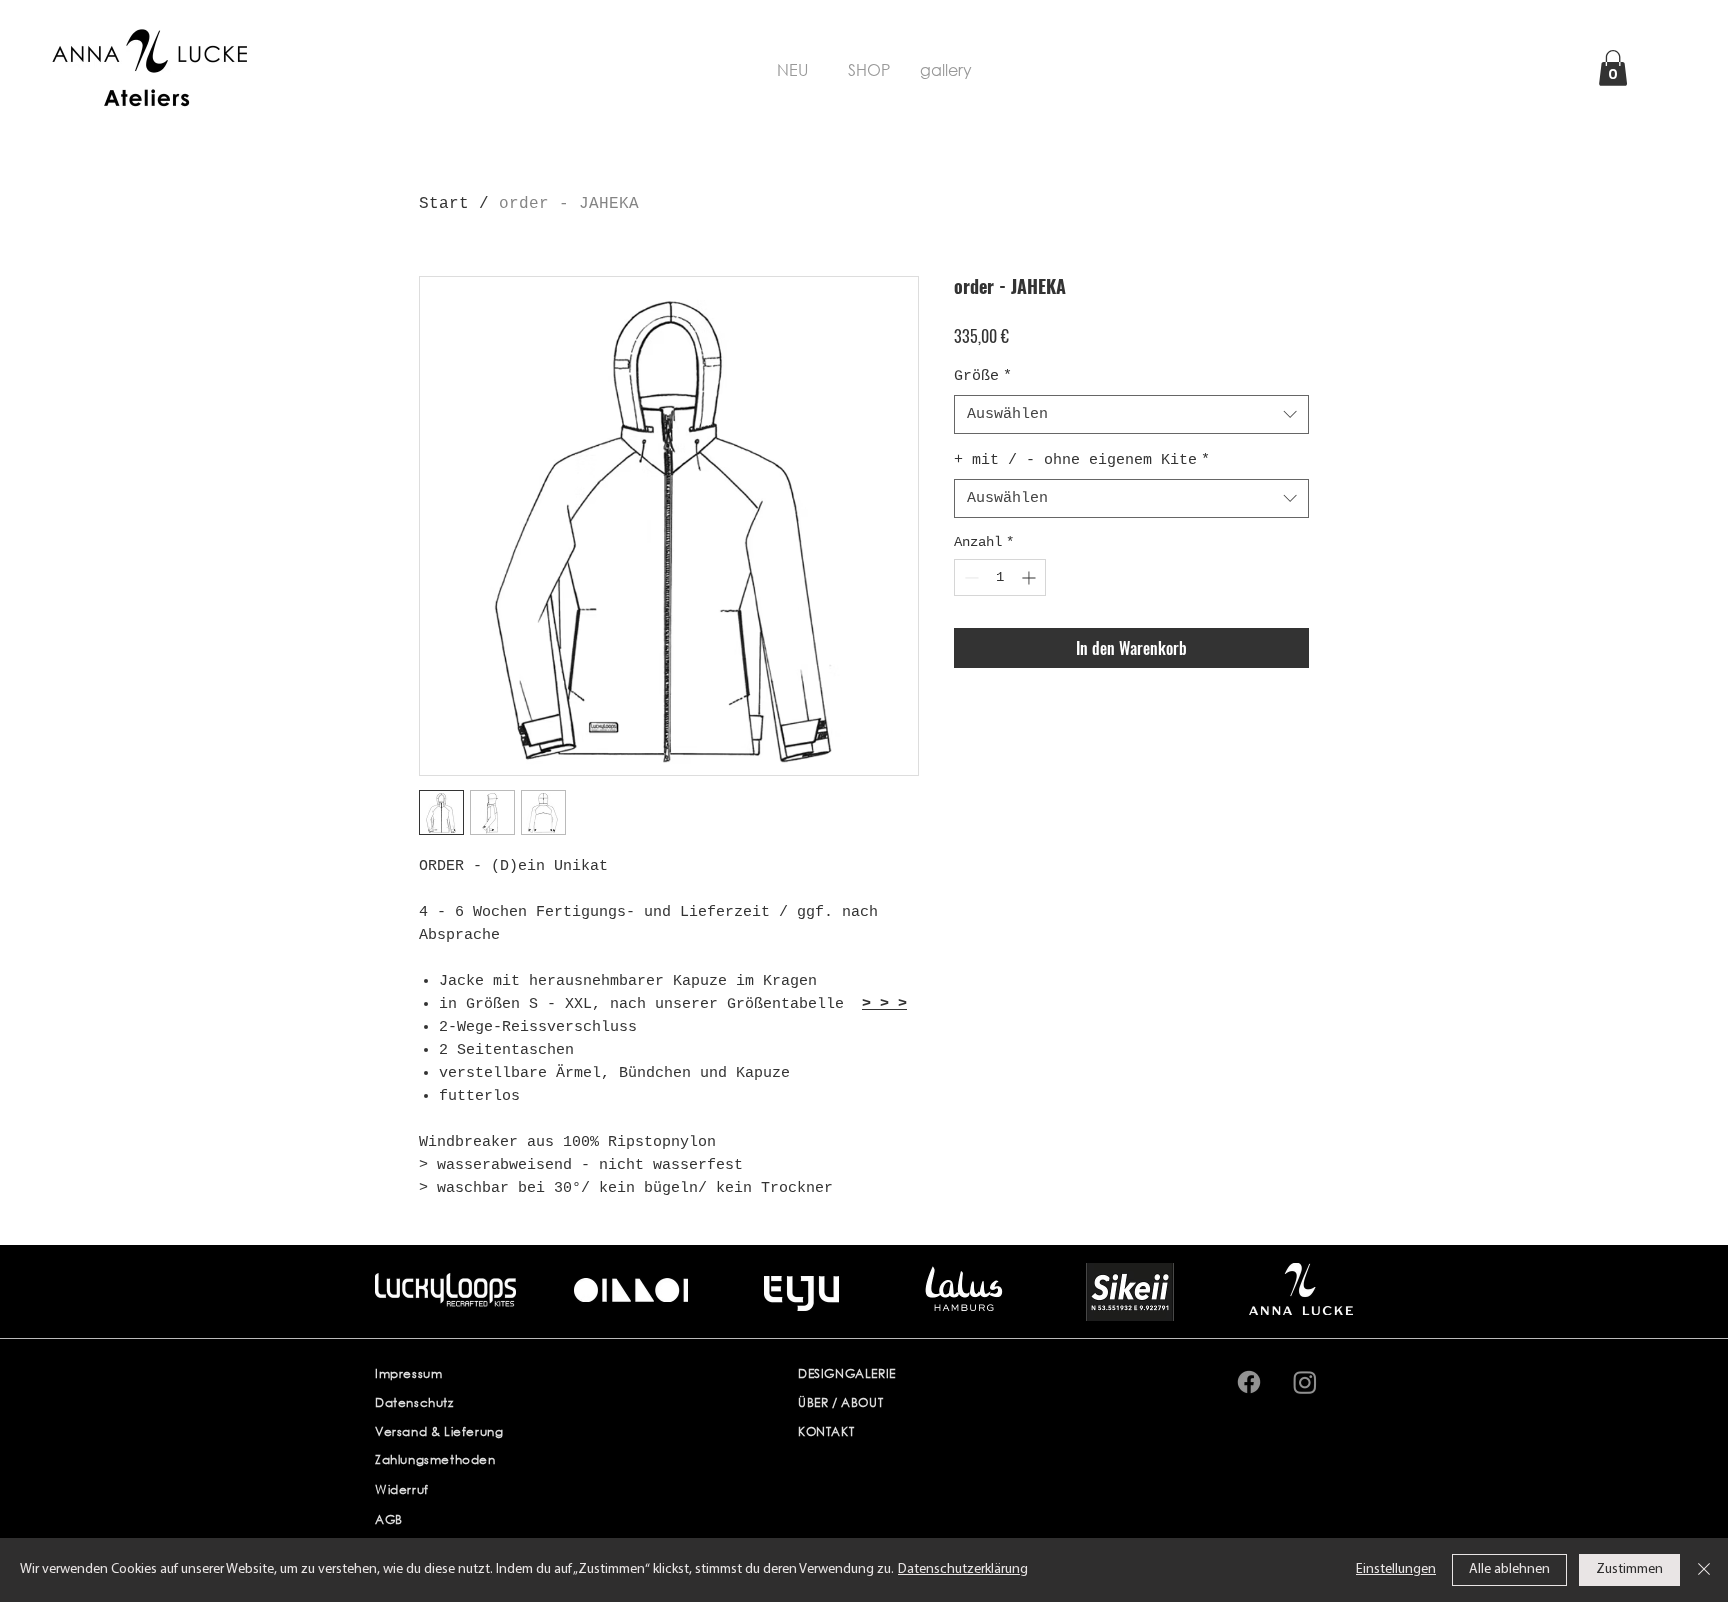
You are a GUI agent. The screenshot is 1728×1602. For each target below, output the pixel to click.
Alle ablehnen (1509, 1569)
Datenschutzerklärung (963, 1569)
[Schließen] (1704, 1570)
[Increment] (1030, 577)
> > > (884, 1004)
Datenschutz (414, 1402)
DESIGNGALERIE (847, 1373)
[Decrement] (969, 577)
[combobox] (1131, 414)
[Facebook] (1249, 1382)
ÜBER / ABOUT (840, 1402)
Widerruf (402, 1489)
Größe (983, 376)
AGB (389, 1519)
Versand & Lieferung (439, 1431)
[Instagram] (1305, 1382)
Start (444, 204)
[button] (1613, 68)
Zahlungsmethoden (435, 1459)
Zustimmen (1629, 1569)
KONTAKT (826, 1431)
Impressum (408, 1373)
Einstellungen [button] (1396, 1569)
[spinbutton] (1000, 577)
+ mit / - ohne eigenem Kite (1082, 460)
